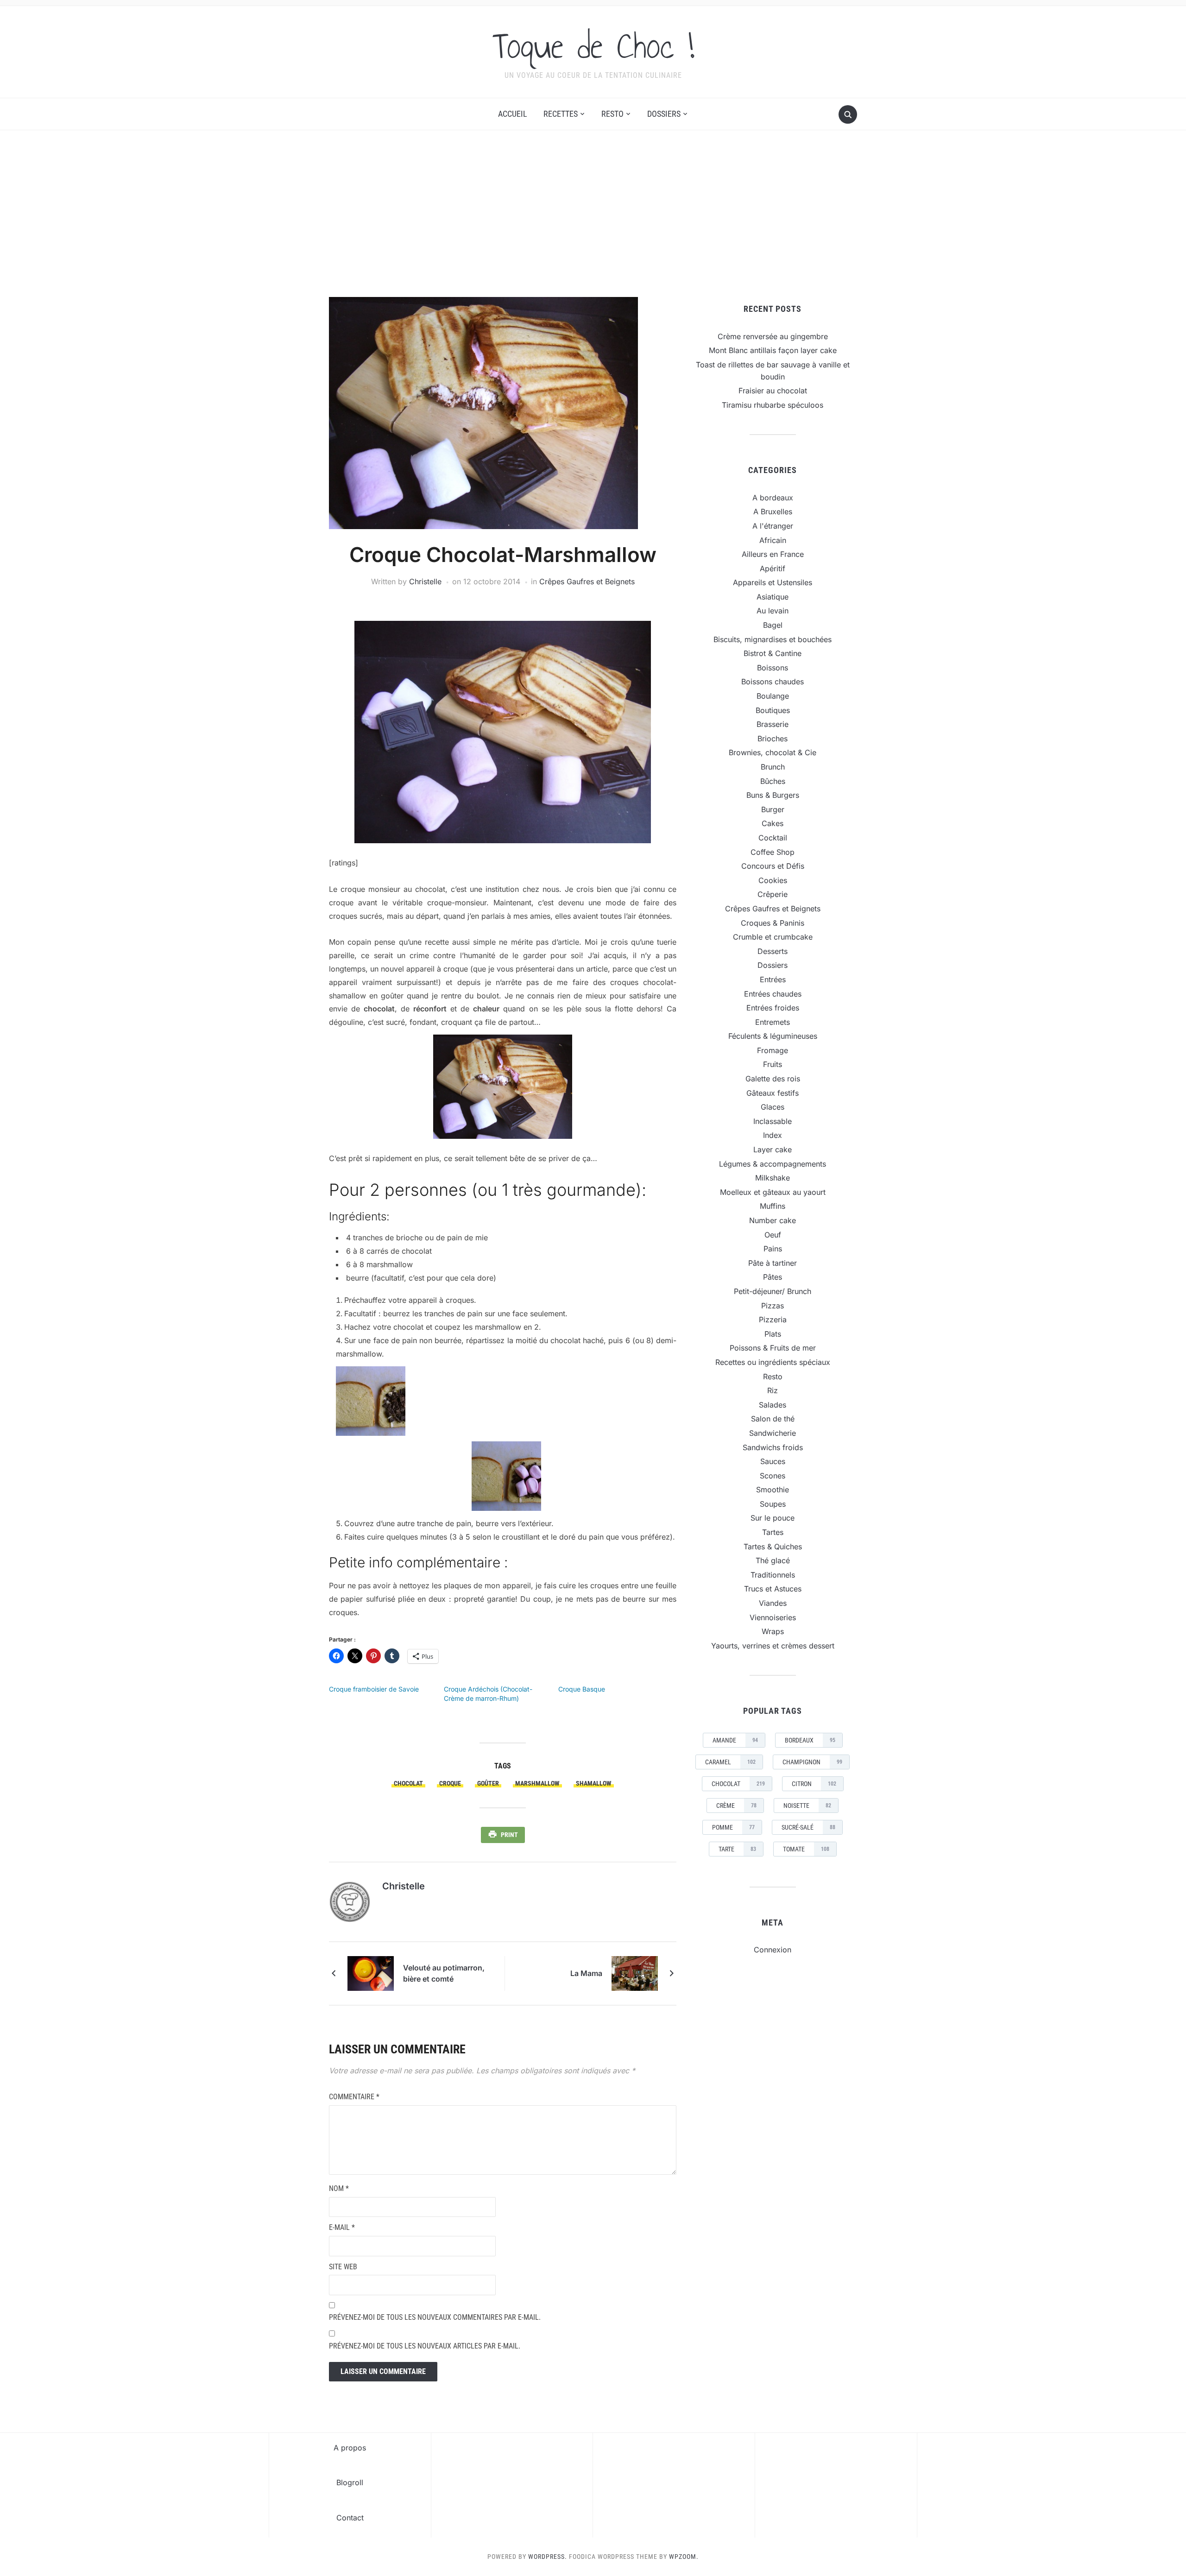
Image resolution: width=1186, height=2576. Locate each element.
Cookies (773, 880)
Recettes (561, 114)
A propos (350, 2448)
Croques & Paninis (773, 923)
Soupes (773, 1504)
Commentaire (354, 2097)
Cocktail (773, 838)
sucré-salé (808, 1827)
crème (736, 1806)
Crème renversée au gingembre (773, 336)
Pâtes (773, 1277)
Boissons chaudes (773, 682)
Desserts (773, 951)
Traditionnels (773, 1575)
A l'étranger (773, 526)
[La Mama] (635, 1973)
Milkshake (773, 1178)
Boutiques (773, 710)
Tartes (773, 1532)
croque (450, 1783)
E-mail (342, 2227)
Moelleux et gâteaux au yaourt (773, 1192)
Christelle (425, 581)
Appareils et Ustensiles (773, 582)
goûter (488, 1783)
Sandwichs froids (773, 1447)
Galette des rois (773, 1079)
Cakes (773, 823)
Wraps (773, 1631)
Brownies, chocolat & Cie (773, 752)
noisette (807, 1806)
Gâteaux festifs (773, 1093)
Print (509, 1835)
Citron (814, 1784)
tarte (737, 1849)
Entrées (773, 979)
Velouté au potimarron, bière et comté (444, 1973)
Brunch (773, 767)
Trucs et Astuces (773, 1589)
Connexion (773, 1950)
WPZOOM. (684, 2557)
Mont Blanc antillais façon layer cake (773, 350)
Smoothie (773, 1490)
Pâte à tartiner (773, 1263)
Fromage (773, 1050)
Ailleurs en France (773, 554)
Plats (773, 1334)
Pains (773, 1249)
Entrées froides (773, 1008)
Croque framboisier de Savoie (374, 1689)
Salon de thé (773, 1419)
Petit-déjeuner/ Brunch (773, 1291)
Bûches (773, 781)
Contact (350, 2518)
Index (773, 1135)
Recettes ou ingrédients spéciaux (773, 1362)
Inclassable (773, 1121)
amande (735, 1740)
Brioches (773, 739)
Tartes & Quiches (773, 1547)
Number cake (773, 1220)
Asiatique (773, 597)
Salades (773, 1405)
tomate (806, 1849)
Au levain (773, 611)
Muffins (773, 1206)
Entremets (773, 1022)
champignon (812, 1762)
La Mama (586, 1973)
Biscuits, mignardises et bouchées (773, 639)
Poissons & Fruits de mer (773, 1348)
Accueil (513, 114)
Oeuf (773, 1235)
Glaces (773, 1107)
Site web (343, 2267)
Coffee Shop (773, 852)
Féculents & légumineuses (773, 1036)
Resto (612, 114)
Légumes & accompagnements (773, 1164)
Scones (773, 1476)
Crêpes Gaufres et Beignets (587, 581)
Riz (773, 1390)
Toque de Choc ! (593, 46)
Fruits (773, 1064)
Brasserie (773, 724)
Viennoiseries (773, 1617)
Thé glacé (773, 1560)
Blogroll (350, 2482)
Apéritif (773, 568)
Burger (773, 809)
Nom (339, 2188)
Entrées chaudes (773, 994)
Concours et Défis (773, 866)
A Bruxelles (773, 511)
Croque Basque (582, 1689)
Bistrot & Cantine (773, 653)
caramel (730, 1762)
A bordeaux (773, 498)
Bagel (773, 625)
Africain (773, 540)
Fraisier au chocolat (773, 391)
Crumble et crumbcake (773, 937)
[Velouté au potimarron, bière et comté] (371, 1973)
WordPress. (548, 2557)
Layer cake (773, 1149)
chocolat (408, 1783)
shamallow (594, 1783)
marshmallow (537, 1783)
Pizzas (773, 1306)
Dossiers (664, 114)
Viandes (773, 1603)
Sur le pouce (773, 1518)
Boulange (773, 696)
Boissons (773, 668)
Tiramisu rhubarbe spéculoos (773, 405)
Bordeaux (810, 1740)
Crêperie (773, 894)
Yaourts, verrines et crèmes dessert (773, 1646)
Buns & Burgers (773, 795)
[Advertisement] (593, 214)
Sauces (773, 1461)
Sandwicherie (773, 1433)
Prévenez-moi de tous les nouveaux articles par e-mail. (425, 2346)
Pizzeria (773, 1320)
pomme (733, 1827)
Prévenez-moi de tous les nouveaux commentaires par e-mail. (435, 2317)
